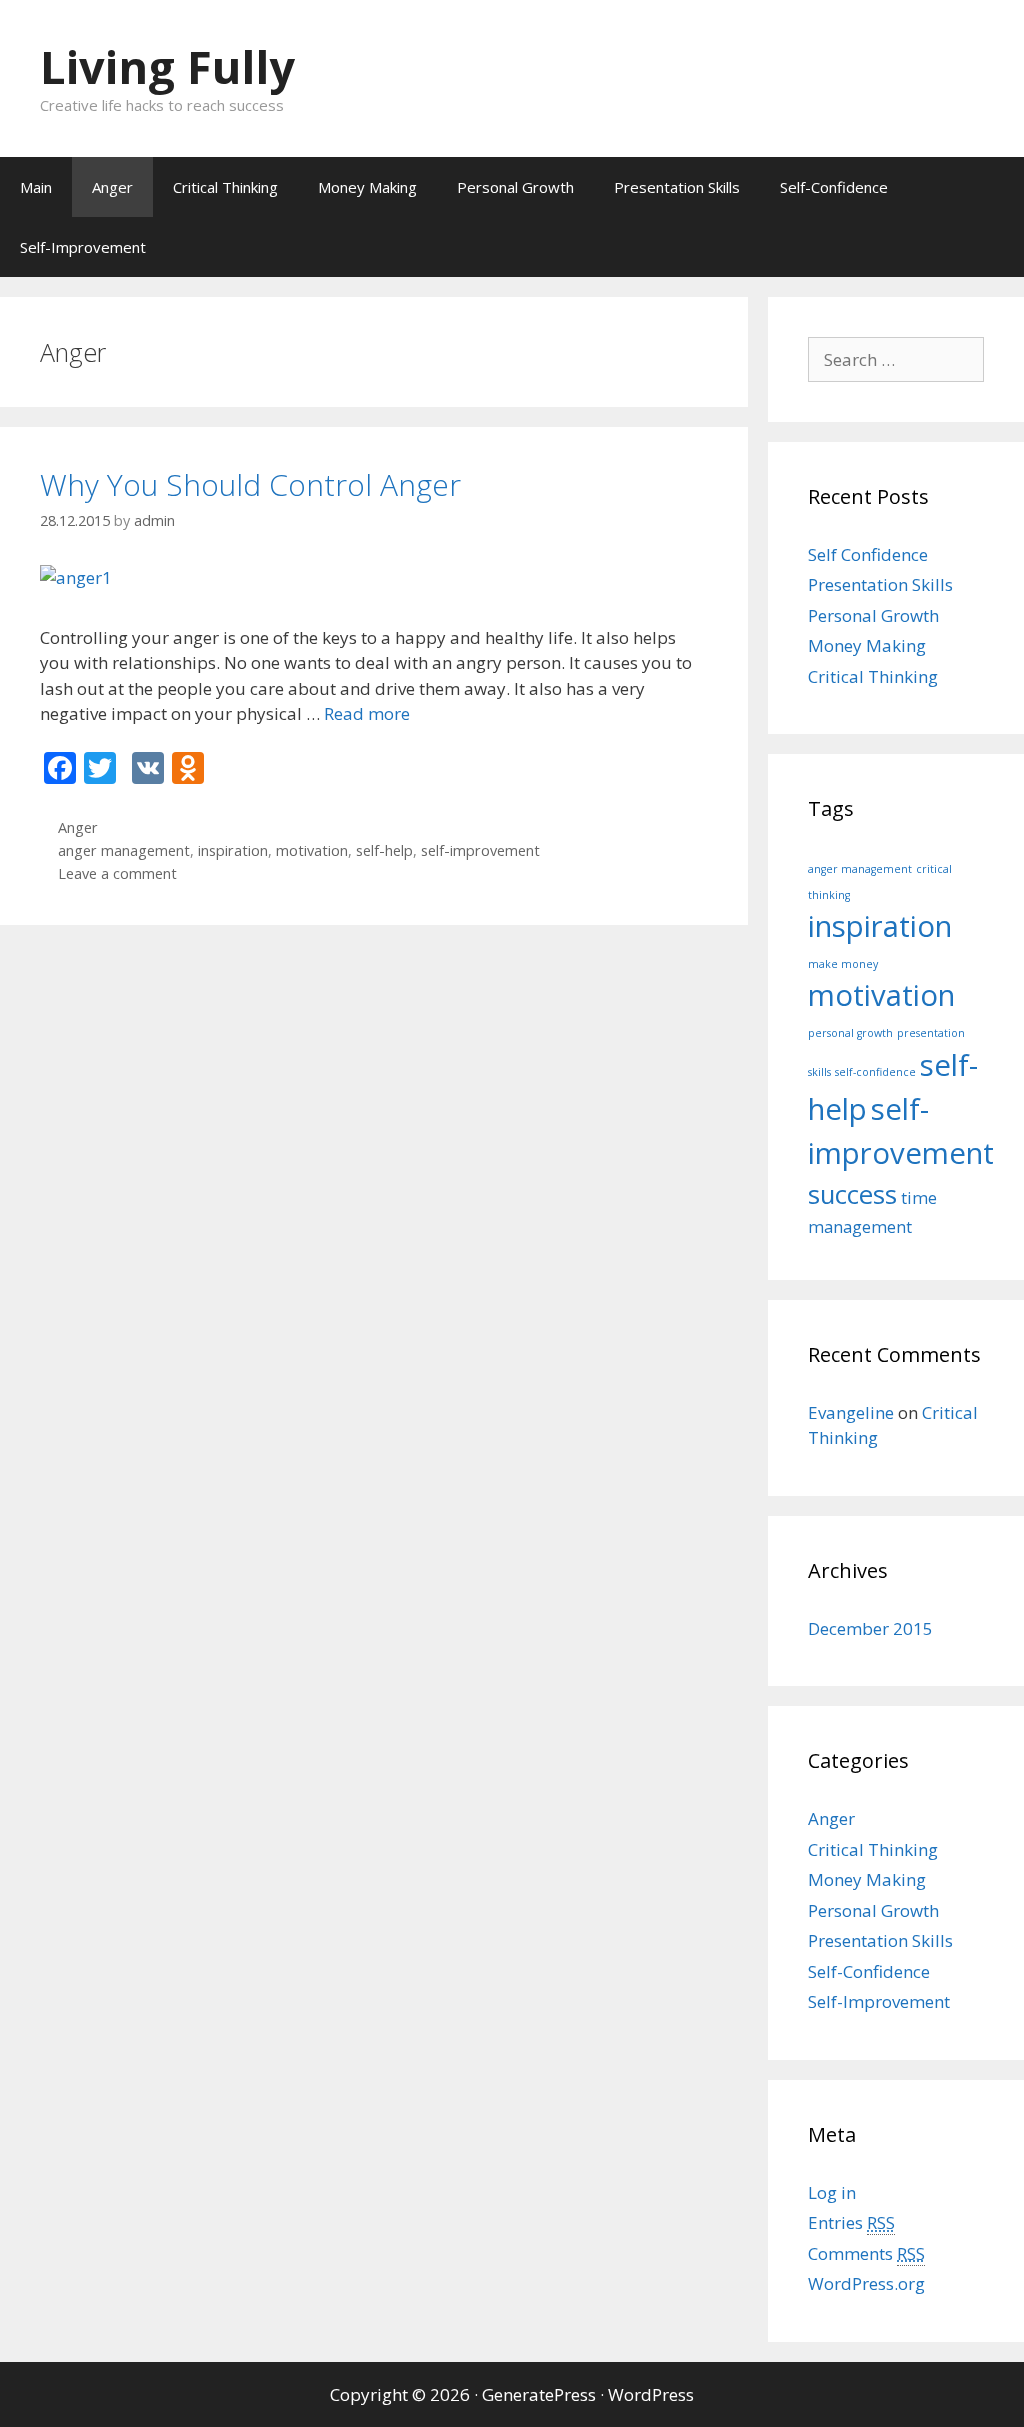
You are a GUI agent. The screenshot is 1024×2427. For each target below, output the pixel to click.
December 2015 (870, 1628)
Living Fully (167, 66)
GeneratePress (539, 2394)
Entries (851, 2222)
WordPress (651, 2394)
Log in (832, 2192)
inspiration (233, 850)
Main (36, 187)
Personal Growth (515, 187)
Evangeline (851, 1412)
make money (843, 964)
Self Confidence (868, 554)
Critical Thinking (225, 187)
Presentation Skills (677, 187)
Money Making (367, 187)
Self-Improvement (83, 247)
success (852, 1194)
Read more (367, 713)
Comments (866, 2253)
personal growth (850, 1033)
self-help (384, 850)
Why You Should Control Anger (250, 484)
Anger (112, 187)
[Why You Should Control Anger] (76, 577)
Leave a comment (117, 873)
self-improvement (480, 850)
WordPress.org (866, 2283)
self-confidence (875, 1072)
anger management (124, 850)
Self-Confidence (834, 187)
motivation (312, 850)
